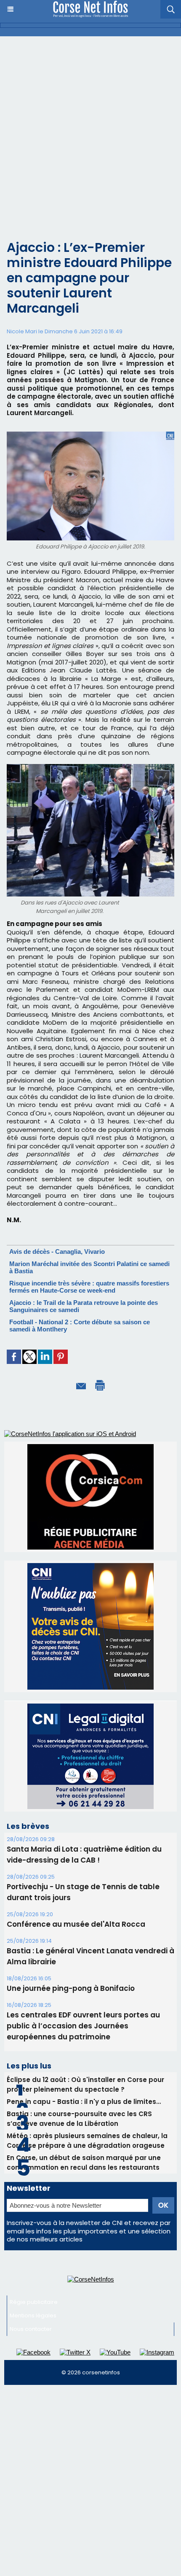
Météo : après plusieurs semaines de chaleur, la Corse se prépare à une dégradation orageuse (87, 2141)
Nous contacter (31, 2329)
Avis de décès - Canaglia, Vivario (57, 1252)
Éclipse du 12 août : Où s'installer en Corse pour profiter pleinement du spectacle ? (85, 2085)
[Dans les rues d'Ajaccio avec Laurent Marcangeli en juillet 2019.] (90, 768)
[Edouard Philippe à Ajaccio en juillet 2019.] (90, 435)
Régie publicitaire (34, 2302)
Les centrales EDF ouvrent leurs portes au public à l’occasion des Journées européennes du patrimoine (83, 2026)
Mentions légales (33, 2315)
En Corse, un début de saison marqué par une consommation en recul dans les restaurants (84, 2163)
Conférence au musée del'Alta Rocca (76, 1924)
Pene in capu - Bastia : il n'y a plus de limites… (84, 2102)
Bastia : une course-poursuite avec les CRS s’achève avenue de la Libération (79, 2119)
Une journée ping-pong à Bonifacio (71, 1988)
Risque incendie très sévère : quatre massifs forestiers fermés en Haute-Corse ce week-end (89, 1287)
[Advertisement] (90, 131)
